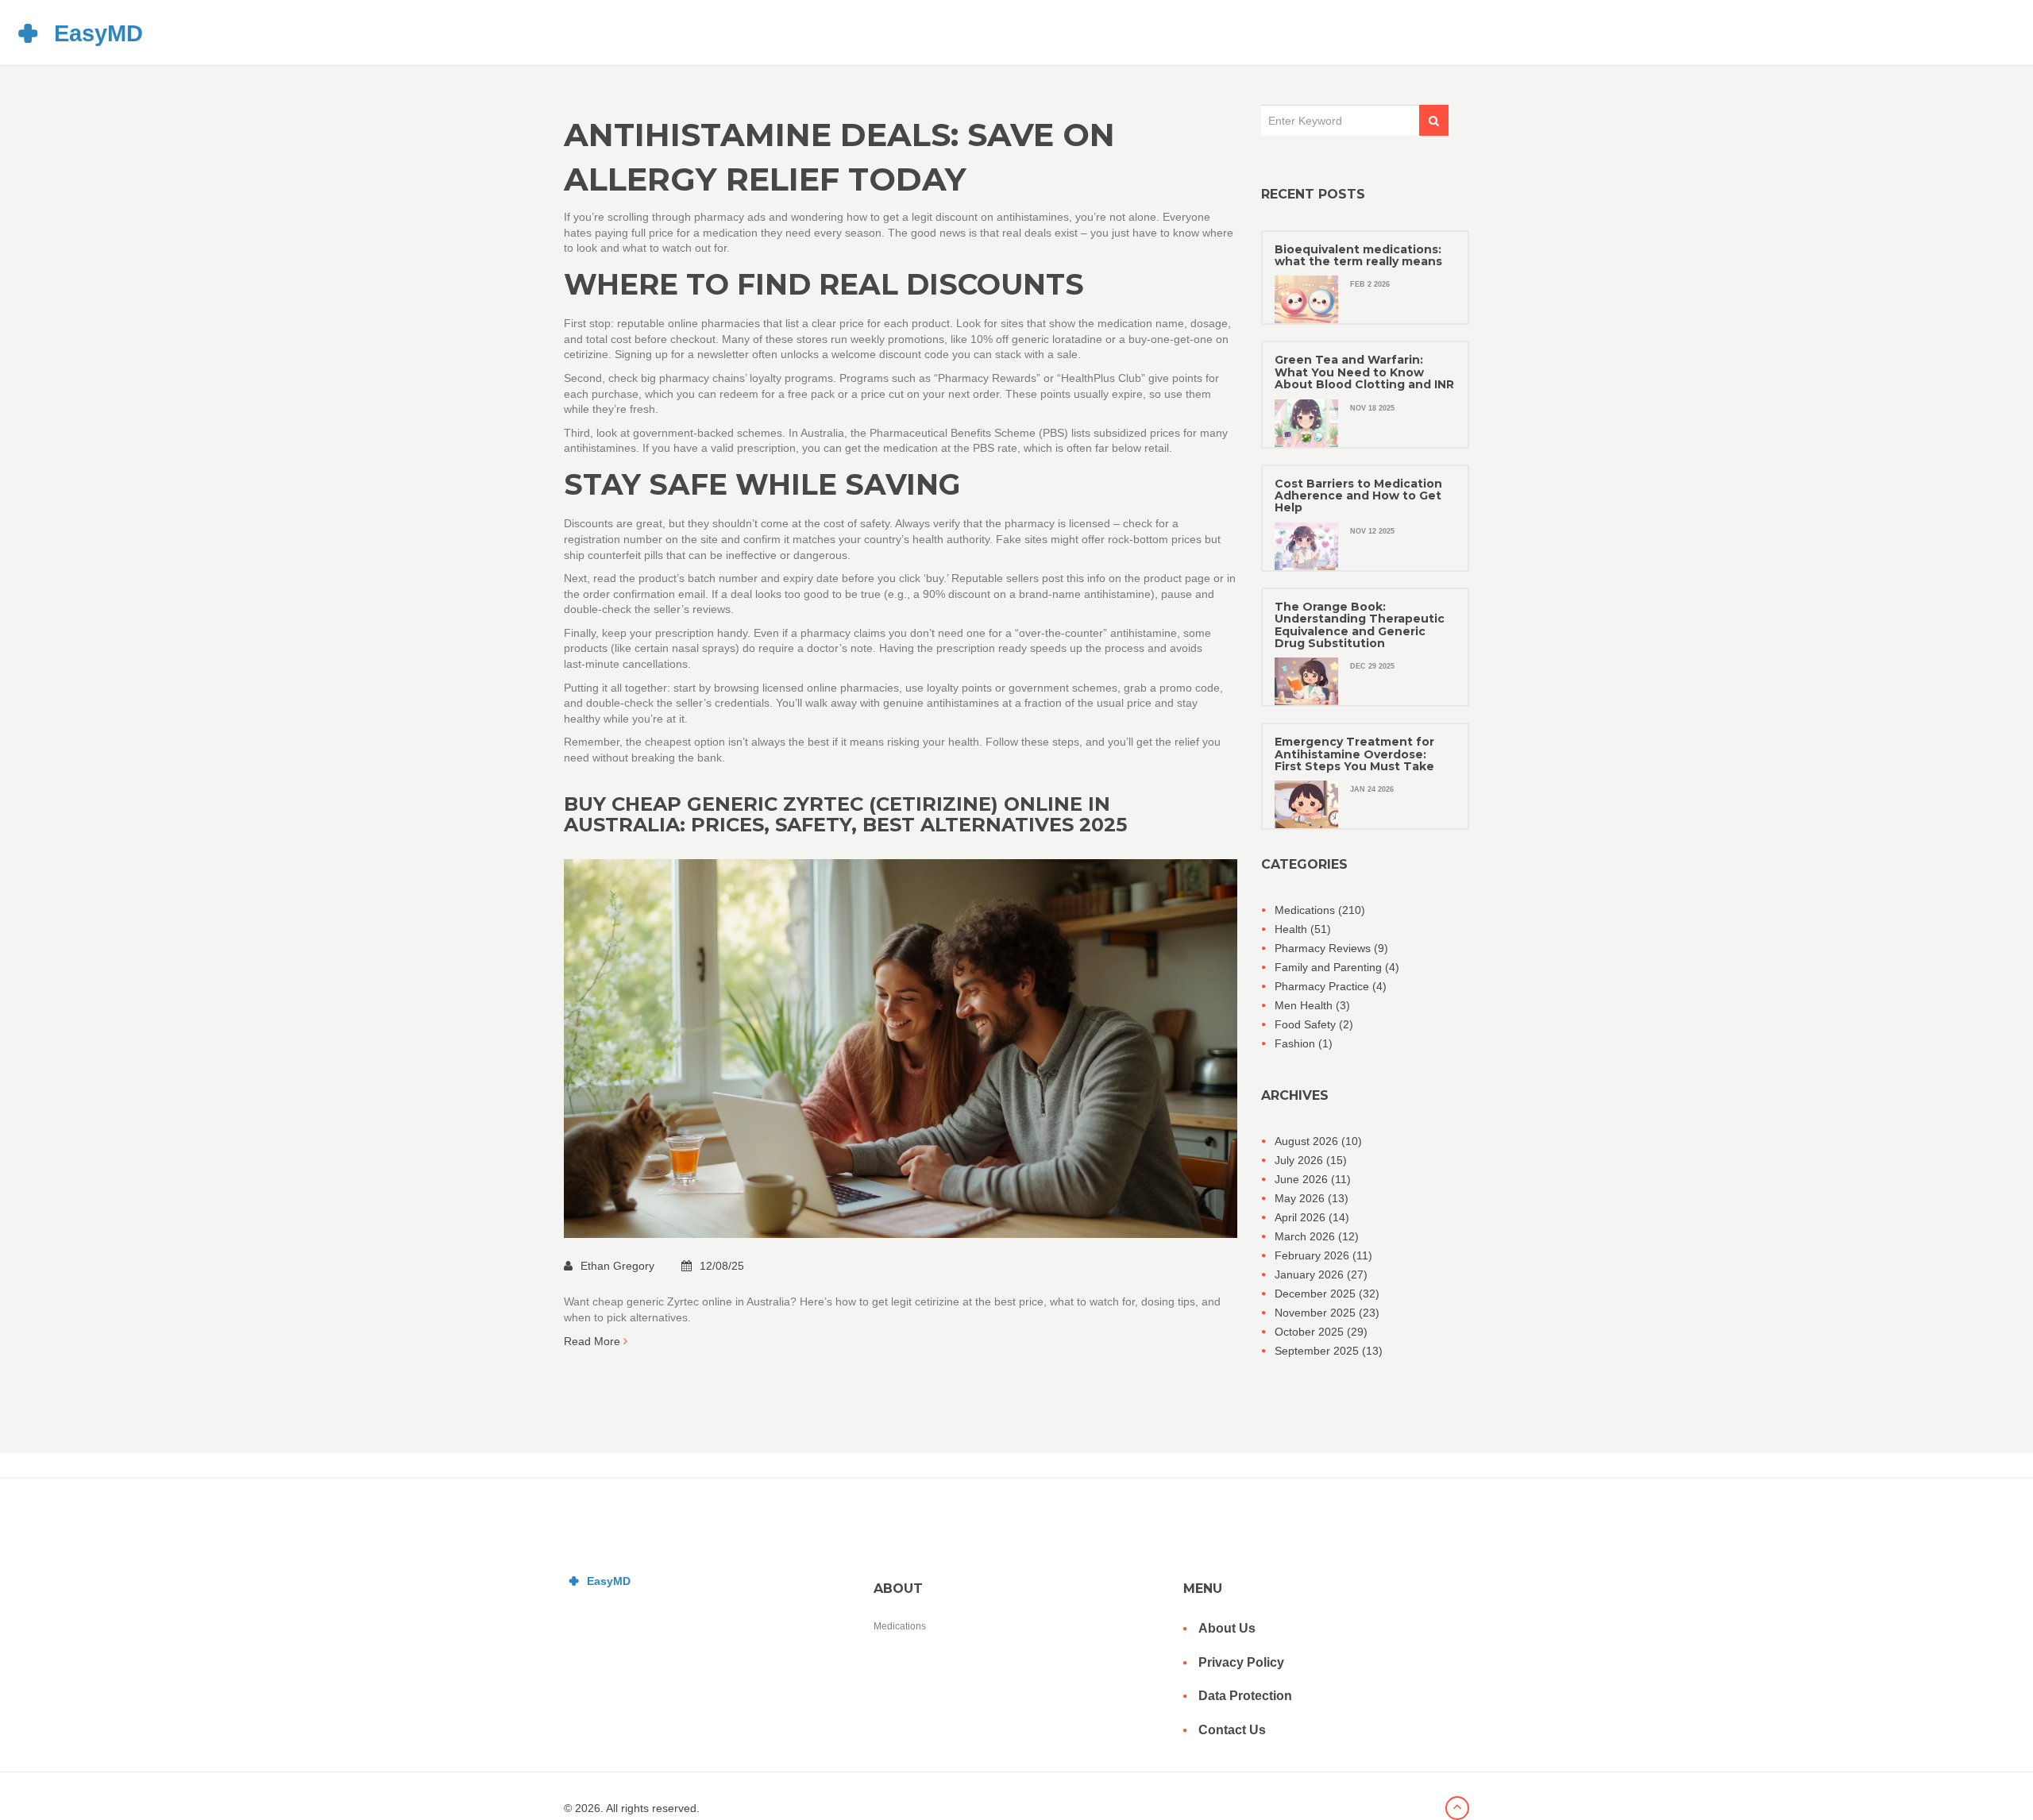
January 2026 (1321, 1274)
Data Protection (1245, 1696)
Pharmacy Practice (1331, 986)
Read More (594, 1341)
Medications (1320, 910)
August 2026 (1318, 1141)
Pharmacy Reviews (1331, 948)
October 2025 (1321, 1332)
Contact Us (1232, 1730)
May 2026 (1312, 1198)
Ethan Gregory (619, 1266)
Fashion (1304, 1043)
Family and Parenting (1337, 967)
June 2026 (1313, 1179)
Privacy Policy (1241, 1662)
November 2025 (1327, 1313)
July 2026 (1311, 1160)
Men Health (1312, 1005)
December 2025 (1327, 1294)
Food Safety (1314, 1024)
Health (1303, 929)
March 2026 (1317, 1236)
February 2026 (1323, 1255)
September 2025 (1329, 1351)
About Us (1227, 1628)
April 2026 (1312, 1217)
